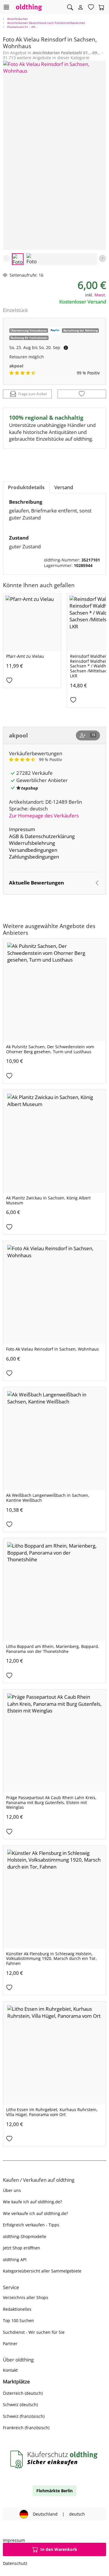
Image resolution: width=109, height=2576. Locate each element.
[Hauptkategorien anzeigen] (6, 7)
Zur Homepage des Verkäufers (44, 816)
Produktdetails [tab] (26, 487)
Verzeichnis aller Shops (26, 2297)
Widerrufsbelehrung (32, 843)
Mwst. (100, 295)
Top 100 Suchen (18, 2321)
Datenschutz (15, 2563)
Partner (10, 2344)
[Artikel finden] (70, 7)
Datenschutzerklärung (50, 836)
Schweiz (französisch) (24, 2416)
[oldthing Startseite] (29, 7)
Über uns (12, 2190)
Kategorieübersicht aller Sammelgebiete (42, 2271)
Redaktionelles (17, 2309)
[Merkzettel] (91, 7)
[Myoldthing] (81, 7)
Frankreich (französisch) (26, 2428)
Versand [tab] (64, 487)
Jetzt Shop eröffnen (22, 2248)
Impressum (22, 829)
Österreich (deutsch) (23, 2393)
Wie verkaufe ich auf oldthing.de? (35, 2213)
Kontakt (10, 2370)
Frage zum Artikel (33, 394)
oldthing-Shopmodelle (25, 2236)
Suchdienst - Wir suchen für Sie (34, 2332)
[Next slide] (102, 258)
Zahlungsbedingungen (34, 857)
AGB (14, 836)
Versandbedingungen (33, 850)
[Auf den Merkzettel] (82, 394)
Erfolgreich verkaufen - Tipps (31, 2225)
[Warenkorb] (101, 7)
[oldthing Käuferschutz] (54, 2460)
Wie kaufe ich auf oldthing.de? (32, 2202)
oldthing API (15, 2260)
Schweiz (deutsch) (20, 2405)
